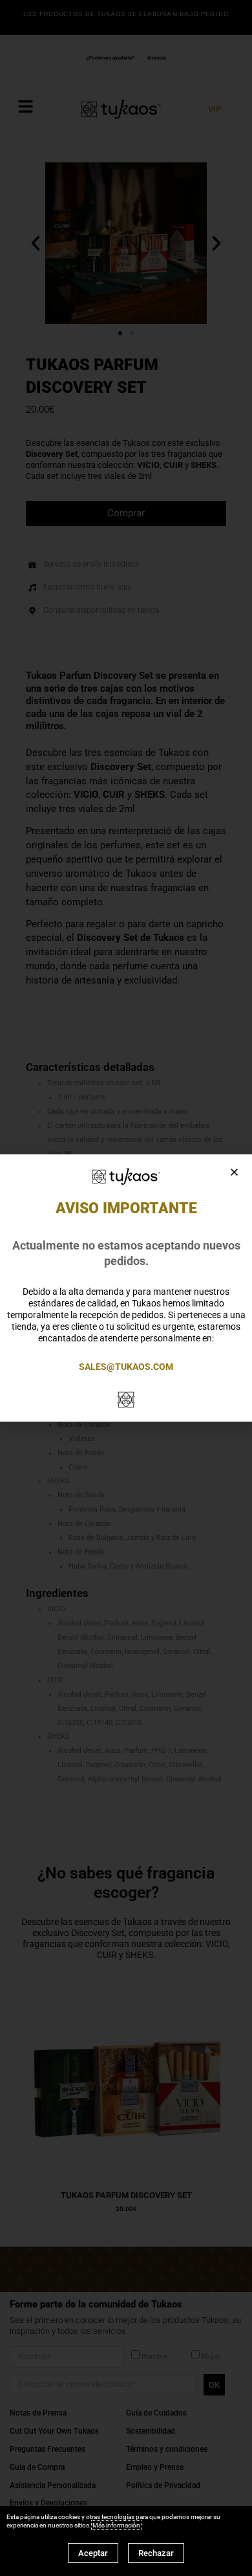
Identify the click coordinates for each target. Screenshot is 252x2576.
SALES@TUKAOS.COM (126, 1367)
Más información (116, 2525)
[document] (126, 1288)
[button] (234, 1172)
